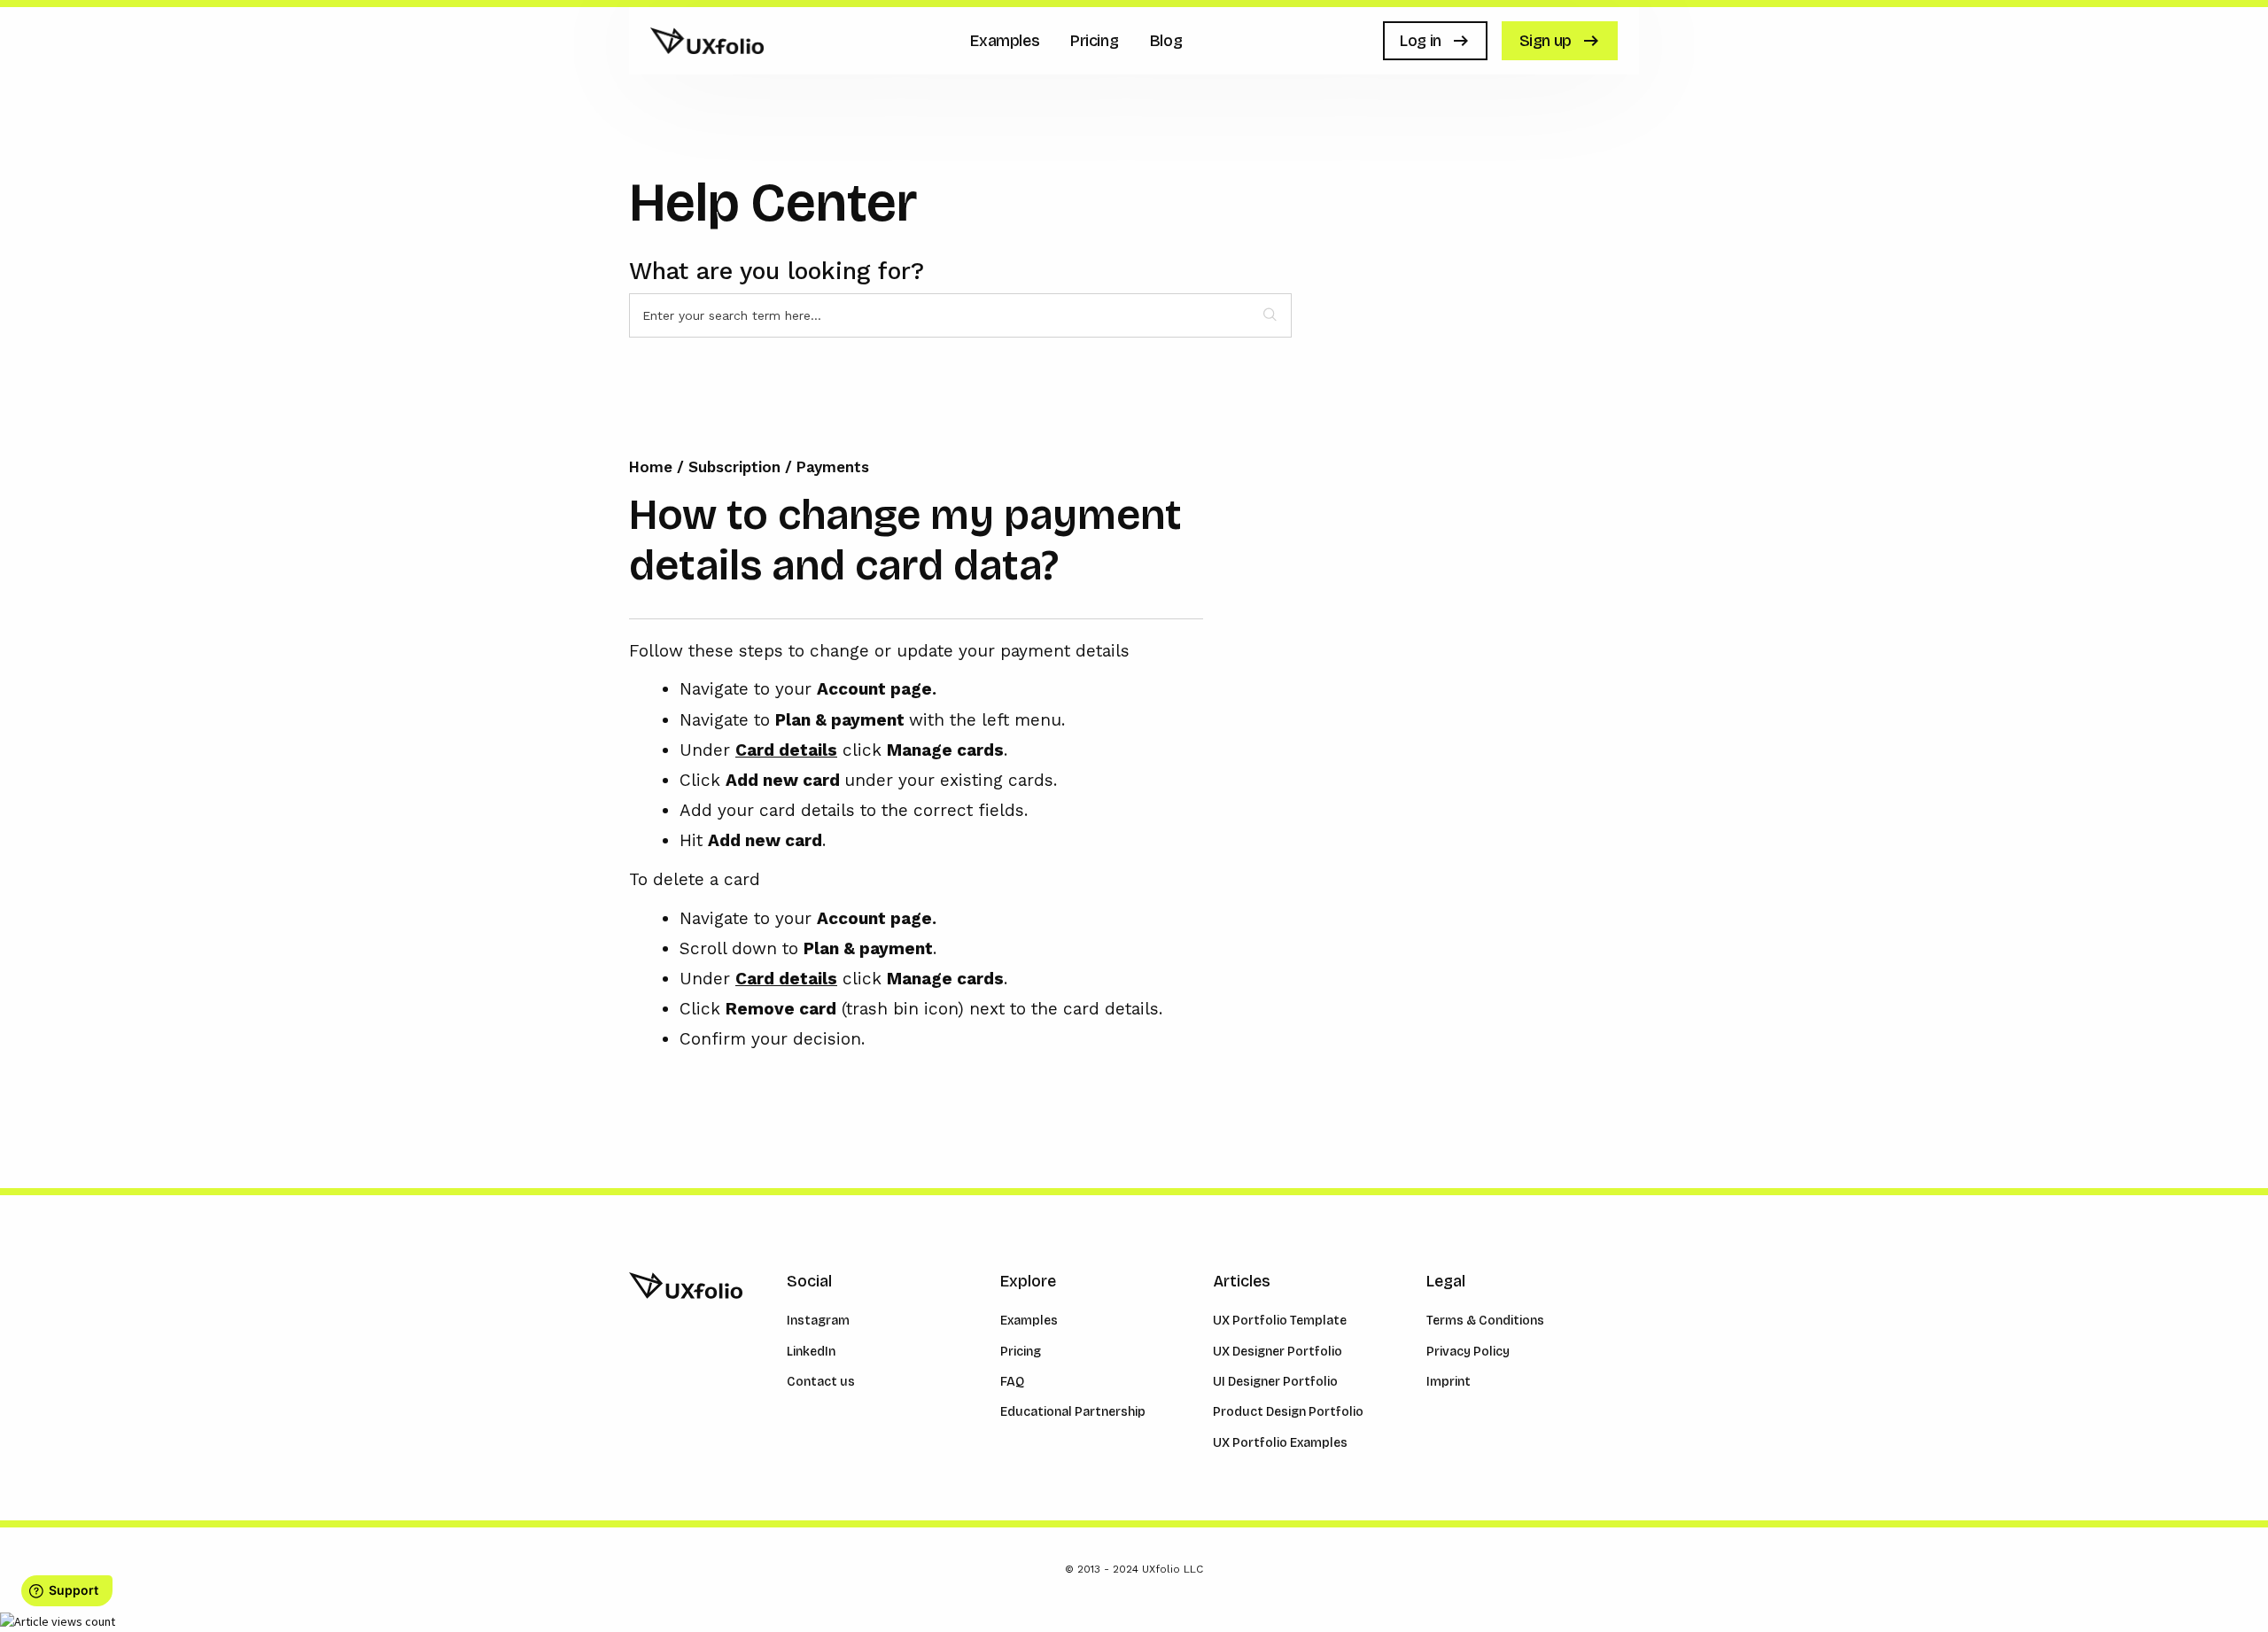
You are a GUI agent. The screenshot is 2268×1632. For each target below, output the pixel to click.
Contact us (821, 1382)
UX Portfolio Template (1280, 1321)
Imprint (1449, 1382)
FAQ (1012, 1382)
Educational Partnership (1073, 1412)
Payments (833, 467)
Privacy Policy (1468, 1352)
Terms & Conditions (1485, 1321)
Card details (786, 750)
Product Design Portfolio (1288, 1412)
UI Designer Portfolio (1275, 1382)
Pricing (1021, 1352)
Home (653, 467)
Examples (1029, 1321)
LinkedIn (811, 1352)
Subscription (734, 467)
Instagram (818, 1321)
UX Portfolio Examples (1280, 1443)
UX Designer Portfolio (1278, 1352)
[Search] (1270, 315)
